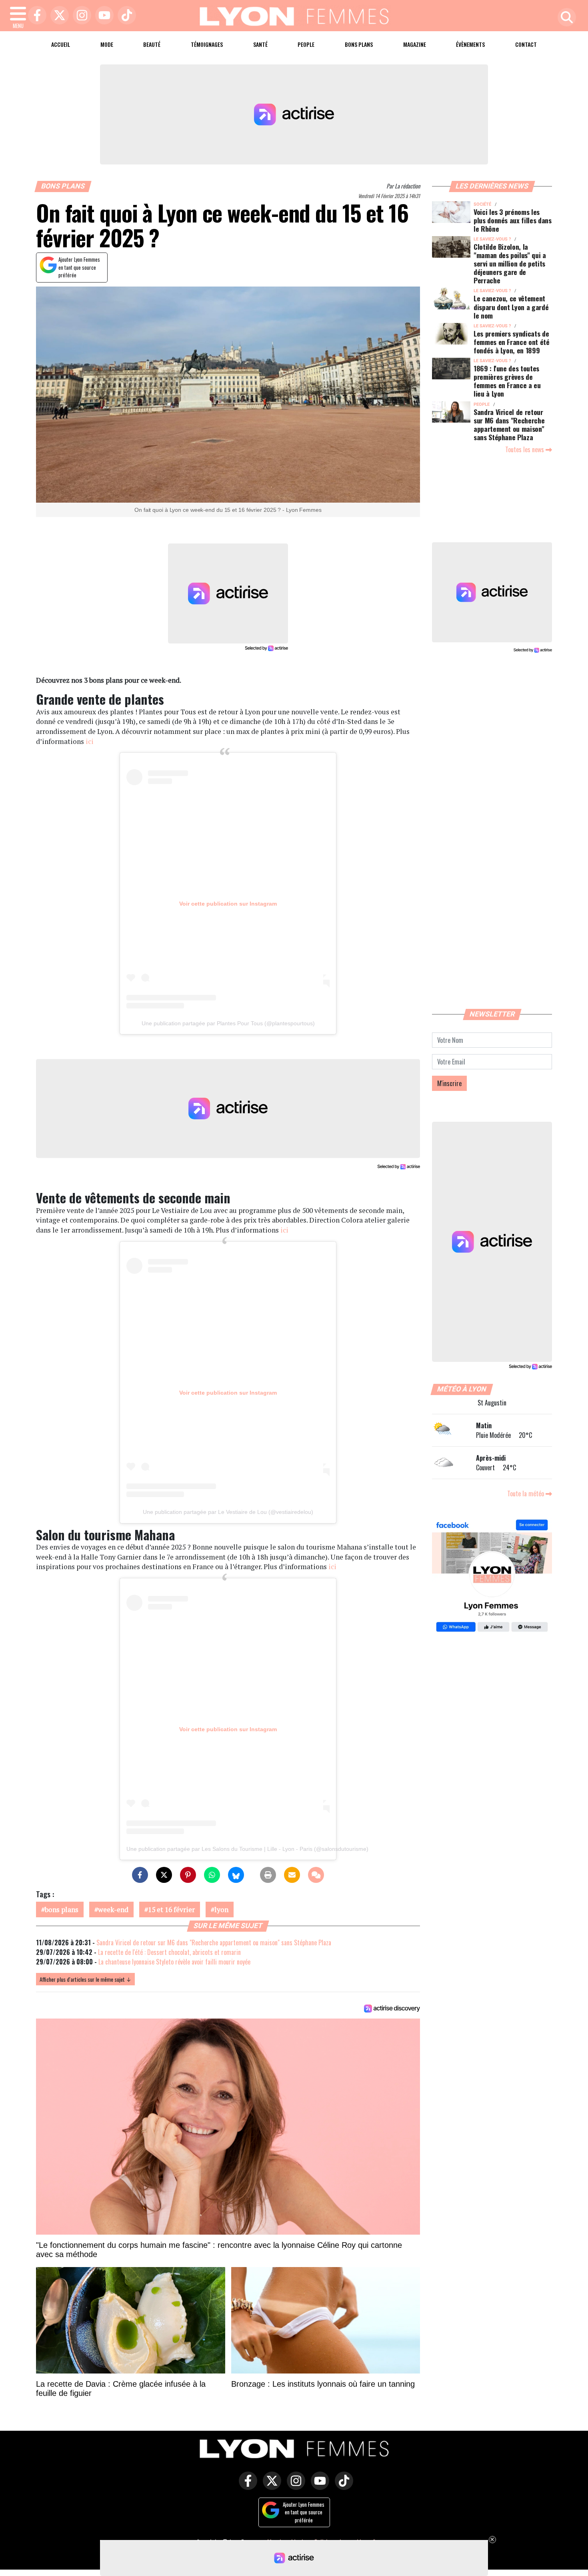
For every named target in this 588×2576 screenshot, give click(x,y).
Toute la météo (526, 1493)
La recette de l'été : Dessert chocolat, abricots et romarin (169, 1952)
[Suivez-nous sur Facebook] (492, 1577)
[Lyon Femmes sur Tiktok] (342, 2486)
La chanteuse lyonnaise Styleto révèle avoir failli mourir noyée (174, 1962)
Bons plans (359, 44)
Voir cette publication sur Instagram (228, 904)
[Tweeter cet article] (164, 1875)
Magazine (415, 44)
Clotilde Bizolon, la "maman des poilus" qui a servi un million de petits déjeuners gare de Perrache (510, 263)
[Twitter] (58, 16)
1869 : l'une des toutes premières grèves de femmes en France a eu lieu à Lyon (507, 381)
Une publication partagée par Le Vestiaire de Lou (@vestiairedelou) (228, 1512)
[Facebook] (35, 16)
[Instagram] (80, 16)
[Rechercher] (565, 18)
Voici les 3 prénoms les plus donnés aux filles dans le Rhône (513, 220)
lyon (221, 1909)
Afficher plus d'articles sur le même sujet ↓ (85, 1979)
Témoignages (207, 44)
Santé (260, 44)
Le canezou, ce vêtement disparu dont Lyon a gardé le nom (511, 307)
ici (90, 741)
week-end (113, 1909)
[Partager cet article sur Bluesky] (236, 1875)
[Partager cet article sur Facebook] (140, 1875)
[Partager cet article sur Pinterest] (188, 1875)
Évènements (470, 44)
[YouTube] (102, 16)
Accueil (61, 44)
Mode (107, 44)
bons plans (62, 1909)
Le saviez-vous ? (492, 239)
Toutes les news (525, 449)
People (306, 44)
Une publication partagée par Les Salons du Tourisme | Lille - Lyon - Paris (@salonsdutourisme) (247, 1849)
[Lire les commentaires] (316, 1875)
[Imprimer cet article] (268, 1875)
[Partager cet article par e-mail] (292, 1875)
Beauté (152, 44)
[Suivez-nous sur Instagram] (294, 2486)
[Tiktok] (125, 16)
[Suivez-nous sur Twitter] (270, 2486)
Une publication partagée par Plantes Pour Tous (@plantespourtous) (228, 1023)
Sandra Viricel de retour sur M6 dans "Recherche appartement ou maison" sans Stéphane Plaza (214, 1943)
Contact (526, 44)
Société (482, 204)
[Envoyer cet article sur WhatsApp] (212, 1875)
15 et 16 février (171, 1909)
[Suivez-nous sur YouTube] (318, 2486)
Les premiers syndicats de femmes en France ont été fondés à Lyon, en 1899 (512, 342)
